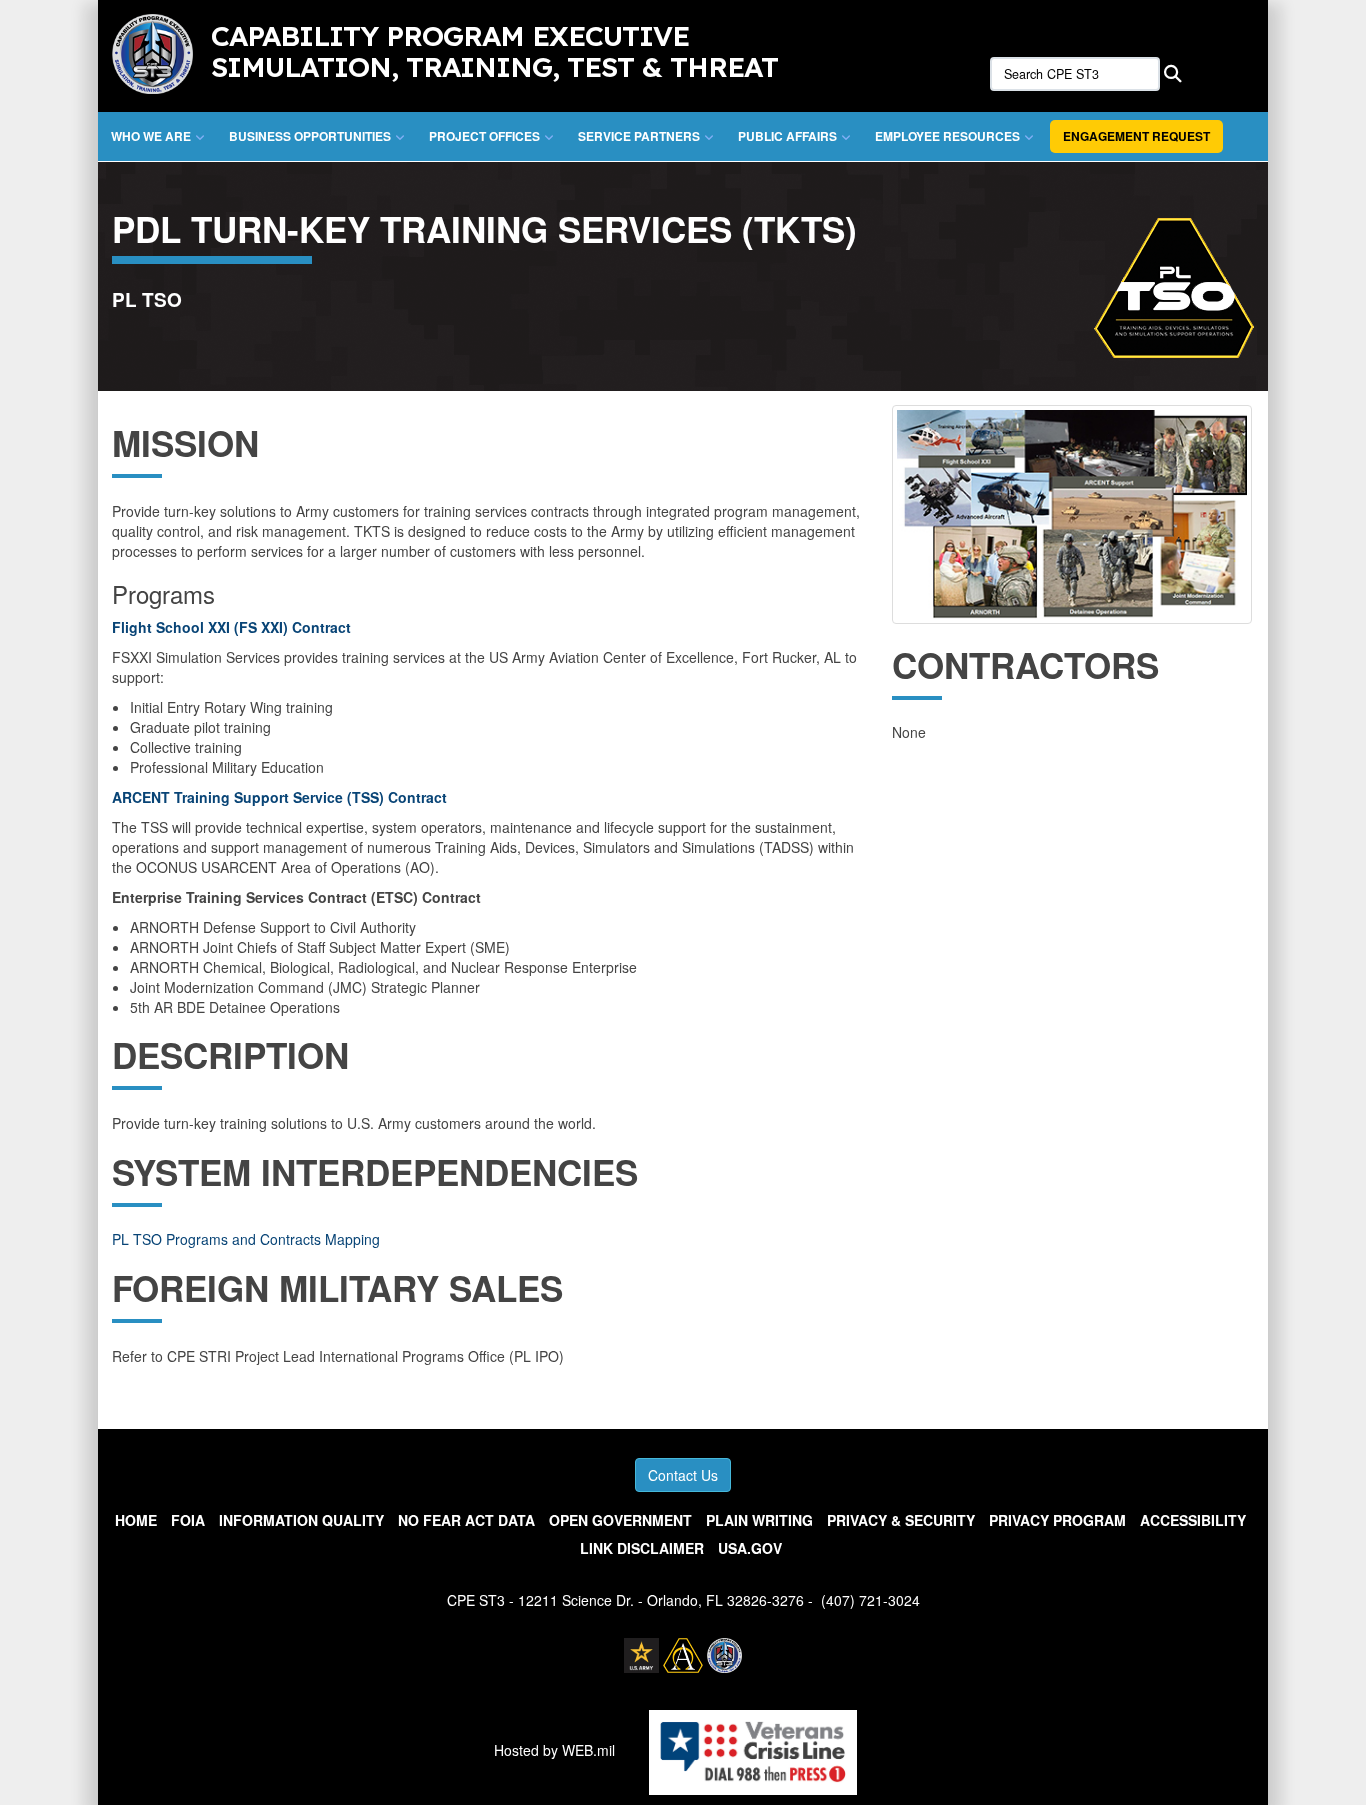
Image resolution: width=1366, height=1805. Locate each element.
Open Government (620, 1520)
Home (136, 1520)
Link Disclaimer (642, 1548)
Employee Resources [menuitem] (947, 136)
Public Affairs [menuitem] (787, 136)
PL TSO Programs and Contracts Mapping (246, 1239)
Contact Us (683, 1475)
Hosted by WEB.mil (554, 1750)
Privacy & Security (901, 1520)
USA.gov (750, 1548)
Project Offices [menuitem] (484, 136)
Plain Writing (759, 1520)
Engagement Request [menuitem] (1136, 136)
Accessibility (1193, 1520)
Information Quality (301, 1520)
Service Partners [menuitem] (639, 136)
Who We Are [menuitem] (151, 136)
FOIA (188, 1520)
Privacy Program (1057, 1520)
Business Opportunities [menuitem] (310, 136)
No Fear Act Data (466, 1520)
